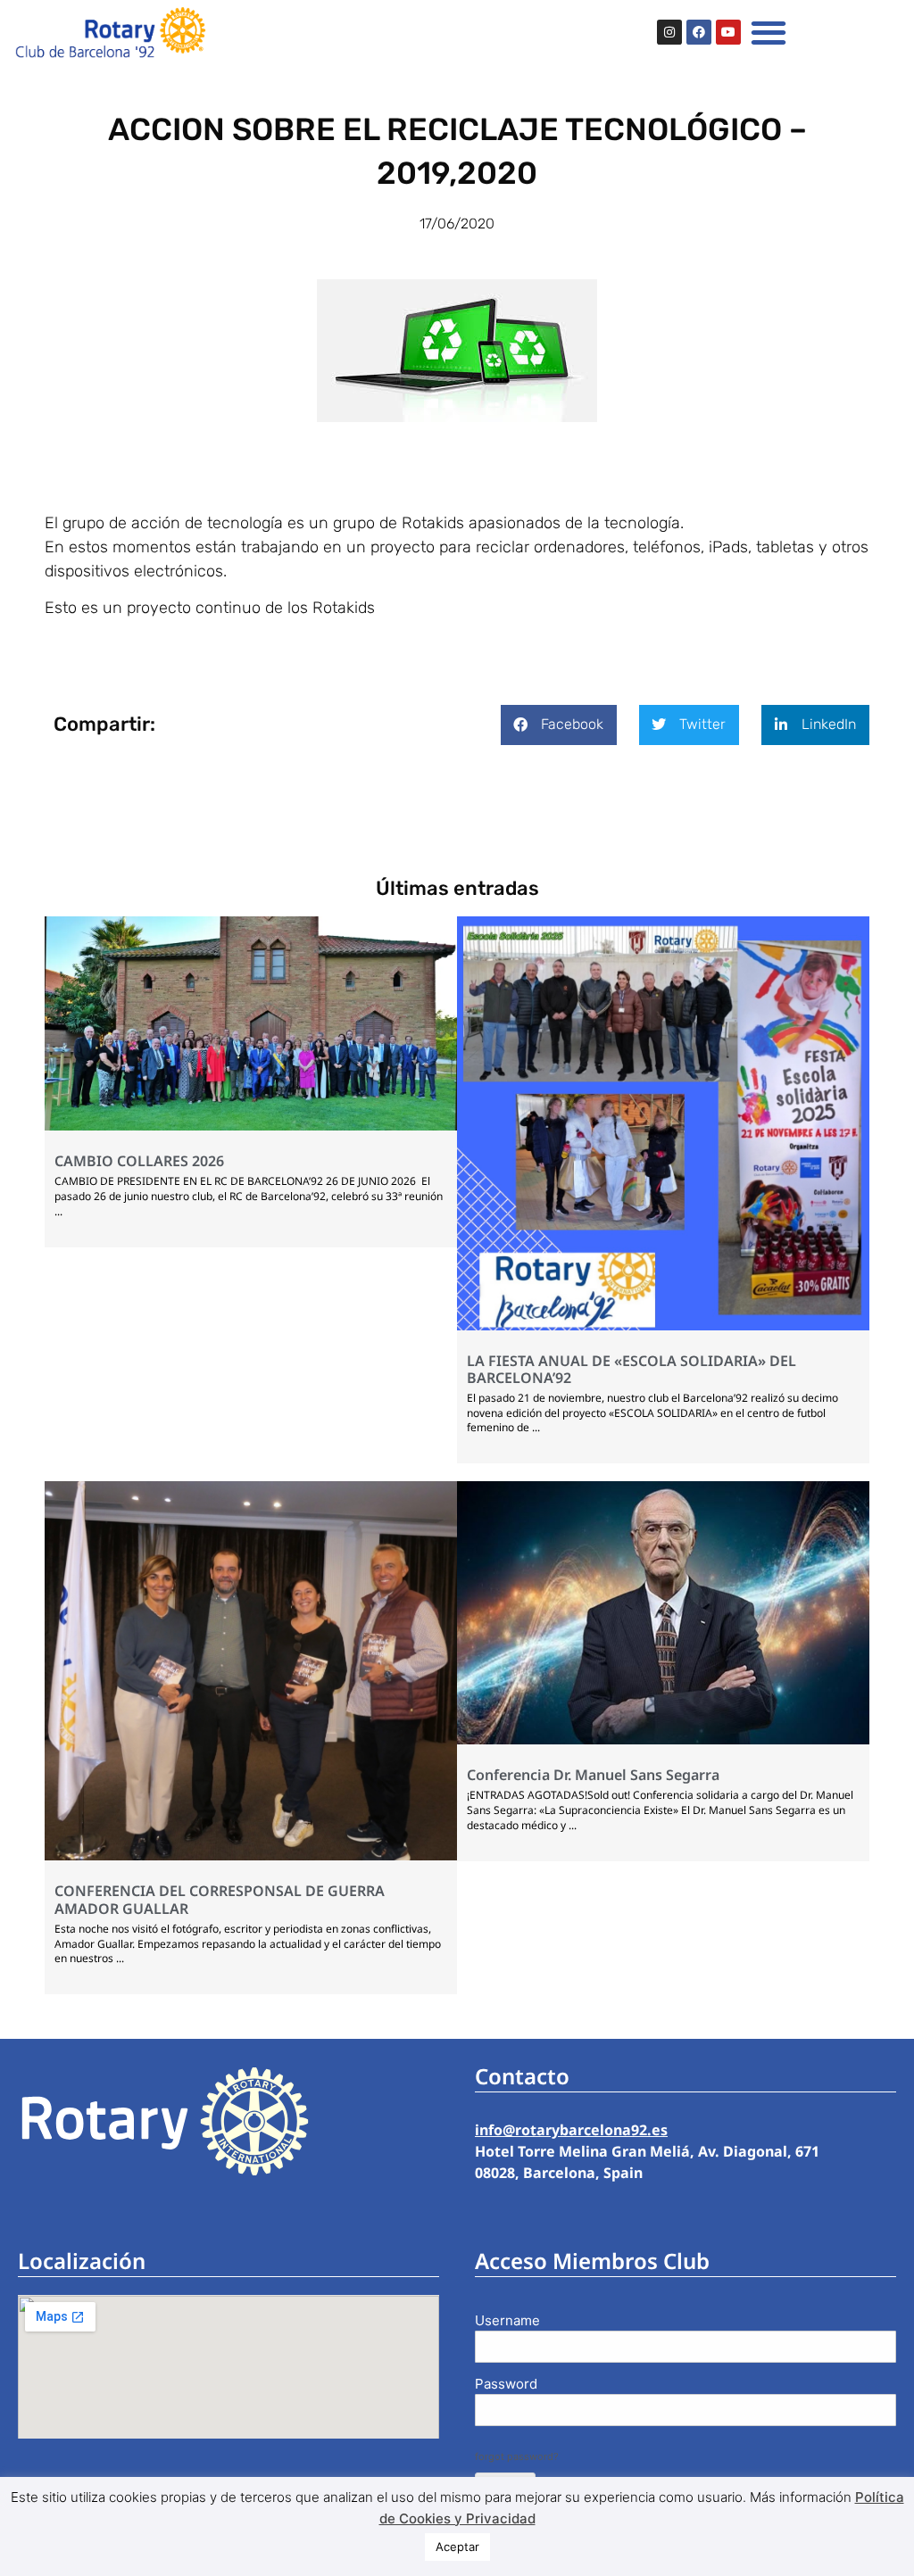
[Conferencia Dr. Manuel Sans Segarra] (663, 1739)
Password (506, 2384)
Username (507, 2320)
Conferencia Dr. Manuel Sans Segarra (593, 1775)
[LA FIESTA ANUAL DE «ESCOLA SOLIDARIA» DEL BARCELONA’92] (663, 1325)
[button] (769, 32)
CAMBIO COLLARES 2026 (139, 1161)
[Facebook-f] (699, 32)
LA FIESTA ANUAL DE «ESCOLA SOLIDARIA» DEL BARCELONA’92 (631, 1369)
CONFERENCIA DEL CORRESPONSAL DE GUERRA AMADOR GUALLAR (220, 1899)
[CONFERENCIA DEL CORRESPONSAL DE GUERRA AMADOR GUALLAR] (251, 1855)
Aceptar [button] (457, 2547)
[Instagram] (669, 32)
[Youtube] (728, 32)
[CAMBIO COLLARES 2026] (251, 1125)
